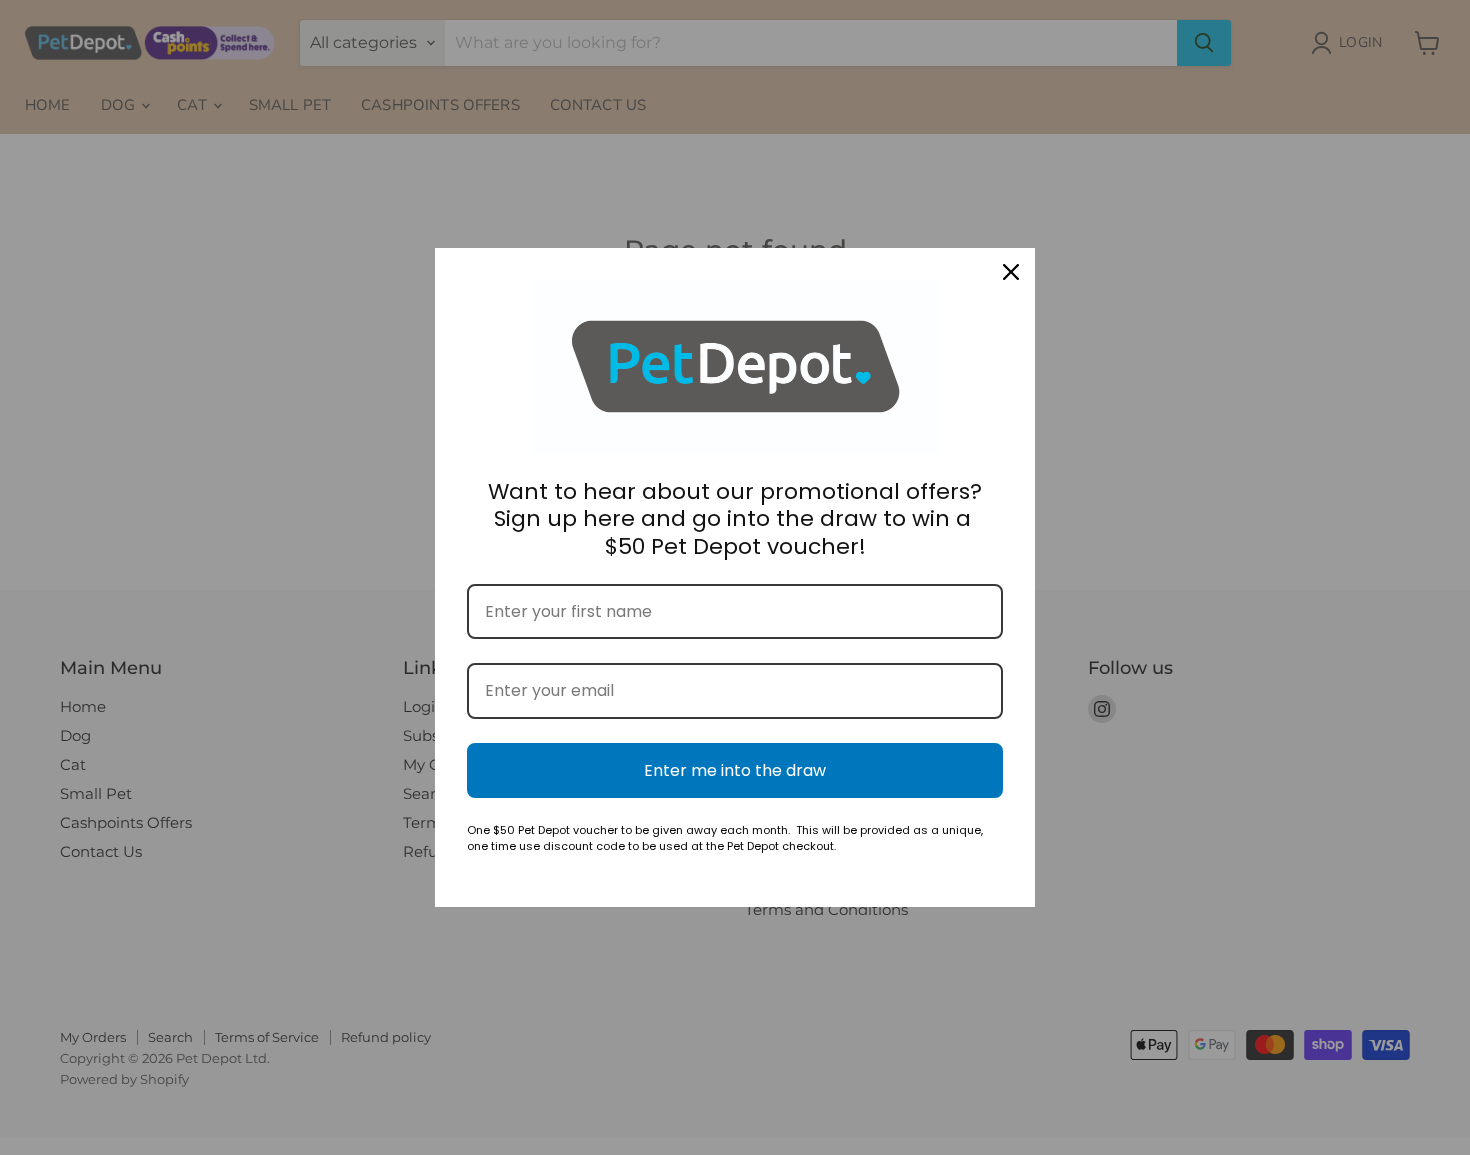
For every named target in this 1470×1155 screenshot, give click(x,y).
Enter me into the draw (735, 770)
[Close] (1011, 272)
